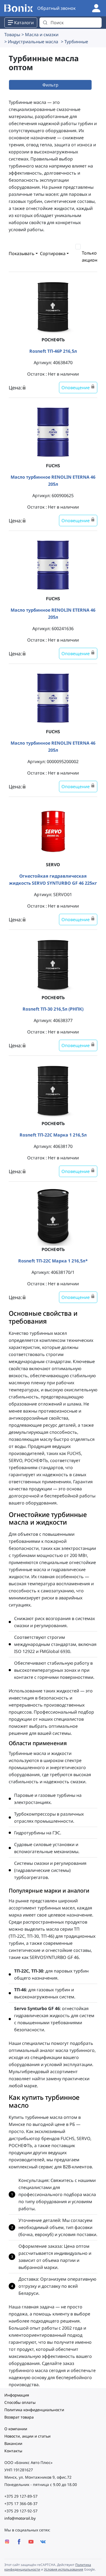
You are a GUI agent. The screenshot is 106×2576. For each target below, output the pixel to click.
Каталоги (24, 23)
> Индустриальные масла (31, 42)
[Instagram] (7, 2542)
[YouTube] (31, 2542)
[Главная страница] (19, 8)
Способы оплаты (20, 2402)
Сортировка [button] (53, 253)
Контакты (13, 2451)
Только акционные (94, 256)
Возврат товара (19, 2417)
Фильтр (50, 85)
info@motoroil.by (20, 2518)
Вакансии (13, 2443)
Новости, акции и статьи (27, 2436)
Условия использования (64, 2569)
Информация (17, 2395)
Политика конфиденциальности (34, 2410)
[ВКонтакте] (43, 2542)
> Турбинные (74, 42)
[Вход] (96, 8)
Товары (12, 35)
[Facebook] (19, 2542)
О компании (16, 2429)
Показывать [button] (22, 253)
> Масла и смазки (40, 35)
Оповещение (76, 388)
